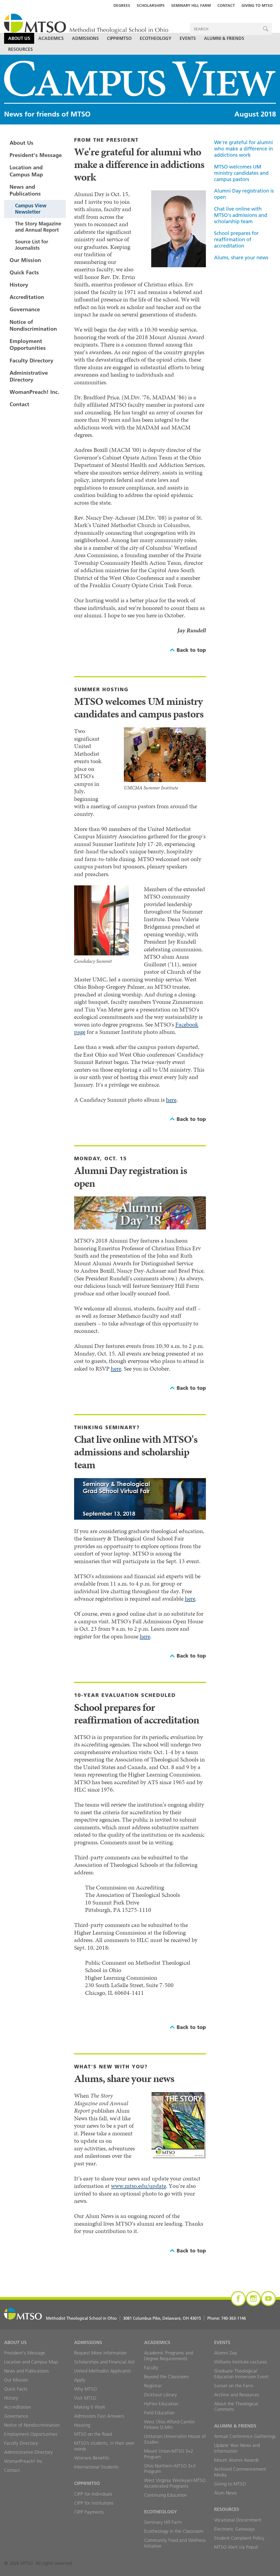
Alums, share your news (241, 258)
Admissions (85, 38)
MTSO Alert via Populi (236, 2547)
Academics (51, 38)
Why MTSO (85, 2389)
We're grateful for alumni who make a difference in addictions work (243, 149)
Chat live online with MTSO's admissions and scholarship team (241, 215)
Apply (80, 2380)
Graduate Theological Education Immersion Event (241, 2374)
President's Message (36, 155)
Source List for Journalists (32, 245)
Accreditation (27, 297)
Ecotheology (156, 38)
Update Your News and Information (237, 2448)
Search (266, 29)
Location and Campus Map (26, 171)
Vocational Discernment (238, 2520)
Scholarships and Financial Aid (104, 2362)
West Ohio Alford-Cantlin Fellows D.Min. (169, 2425)
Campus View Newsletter (31, 209)
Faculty (151, 2368)
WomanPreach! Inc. (34, 392)
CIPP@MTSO (119, 38)
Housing (82, 2425)
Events (188, 38)
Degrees (122, 5)
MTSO (86, 24)
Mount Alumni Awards (237, 2460)
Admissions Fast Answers (99, 2416)
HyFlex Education (161, 2404)
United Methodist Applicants (103, 2371)
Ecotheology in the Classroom (174, 2531)
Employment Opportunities (28, 344)
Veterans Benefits (92, 2458)
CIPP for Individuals (93, 2494)
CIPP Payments (89, 2512)
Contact (226, 5)
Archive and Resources (237, 2395)
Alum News (225, 2493)
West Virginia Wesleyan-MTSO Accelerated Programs (175, 2483)
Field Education (159, 2413)
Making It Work (90, 2407)
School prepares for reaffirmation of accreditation (236, 239)
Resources (21, 49)
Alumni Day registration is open (244, 194)
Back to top (191, 650)
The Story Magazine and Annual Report (38, 227)
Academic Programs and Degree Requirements (168, 2356)
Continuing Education (165, 2495)
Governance (25, 309)
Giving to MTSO (257, 5)
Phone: (227, 2318)
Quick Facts (24, 272)
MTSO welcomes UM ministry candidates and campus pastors (241, 173)
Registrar (153, 2386)
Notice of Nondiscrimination (33, 325)
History (19, 285)
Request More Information (100, 2353)
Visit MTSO (85, 2398)
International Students (96, 2467)
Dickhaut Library (161, 2395)
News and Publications (25, 190)
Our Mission (25, 260)
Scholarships (151, 5)
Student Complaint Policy (239, 2538)
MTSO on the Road (93, 2434)
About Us (19, 38)
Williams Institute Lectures (241, 2362)
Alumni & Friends (224, 38)
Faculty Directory (31, 360)
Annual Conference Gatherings (245, 2436)
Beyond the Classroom (166, 2377)
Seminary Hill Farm (191, 5)
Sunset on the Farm (234, 2386)
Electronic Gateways (235, 2529)
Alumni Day (226, 2353)
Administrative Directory (29, 376)
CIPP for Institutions (94, 2503)
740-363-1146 (234, 2318)
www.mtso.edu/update (138, 2186)
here (171, 1100)
